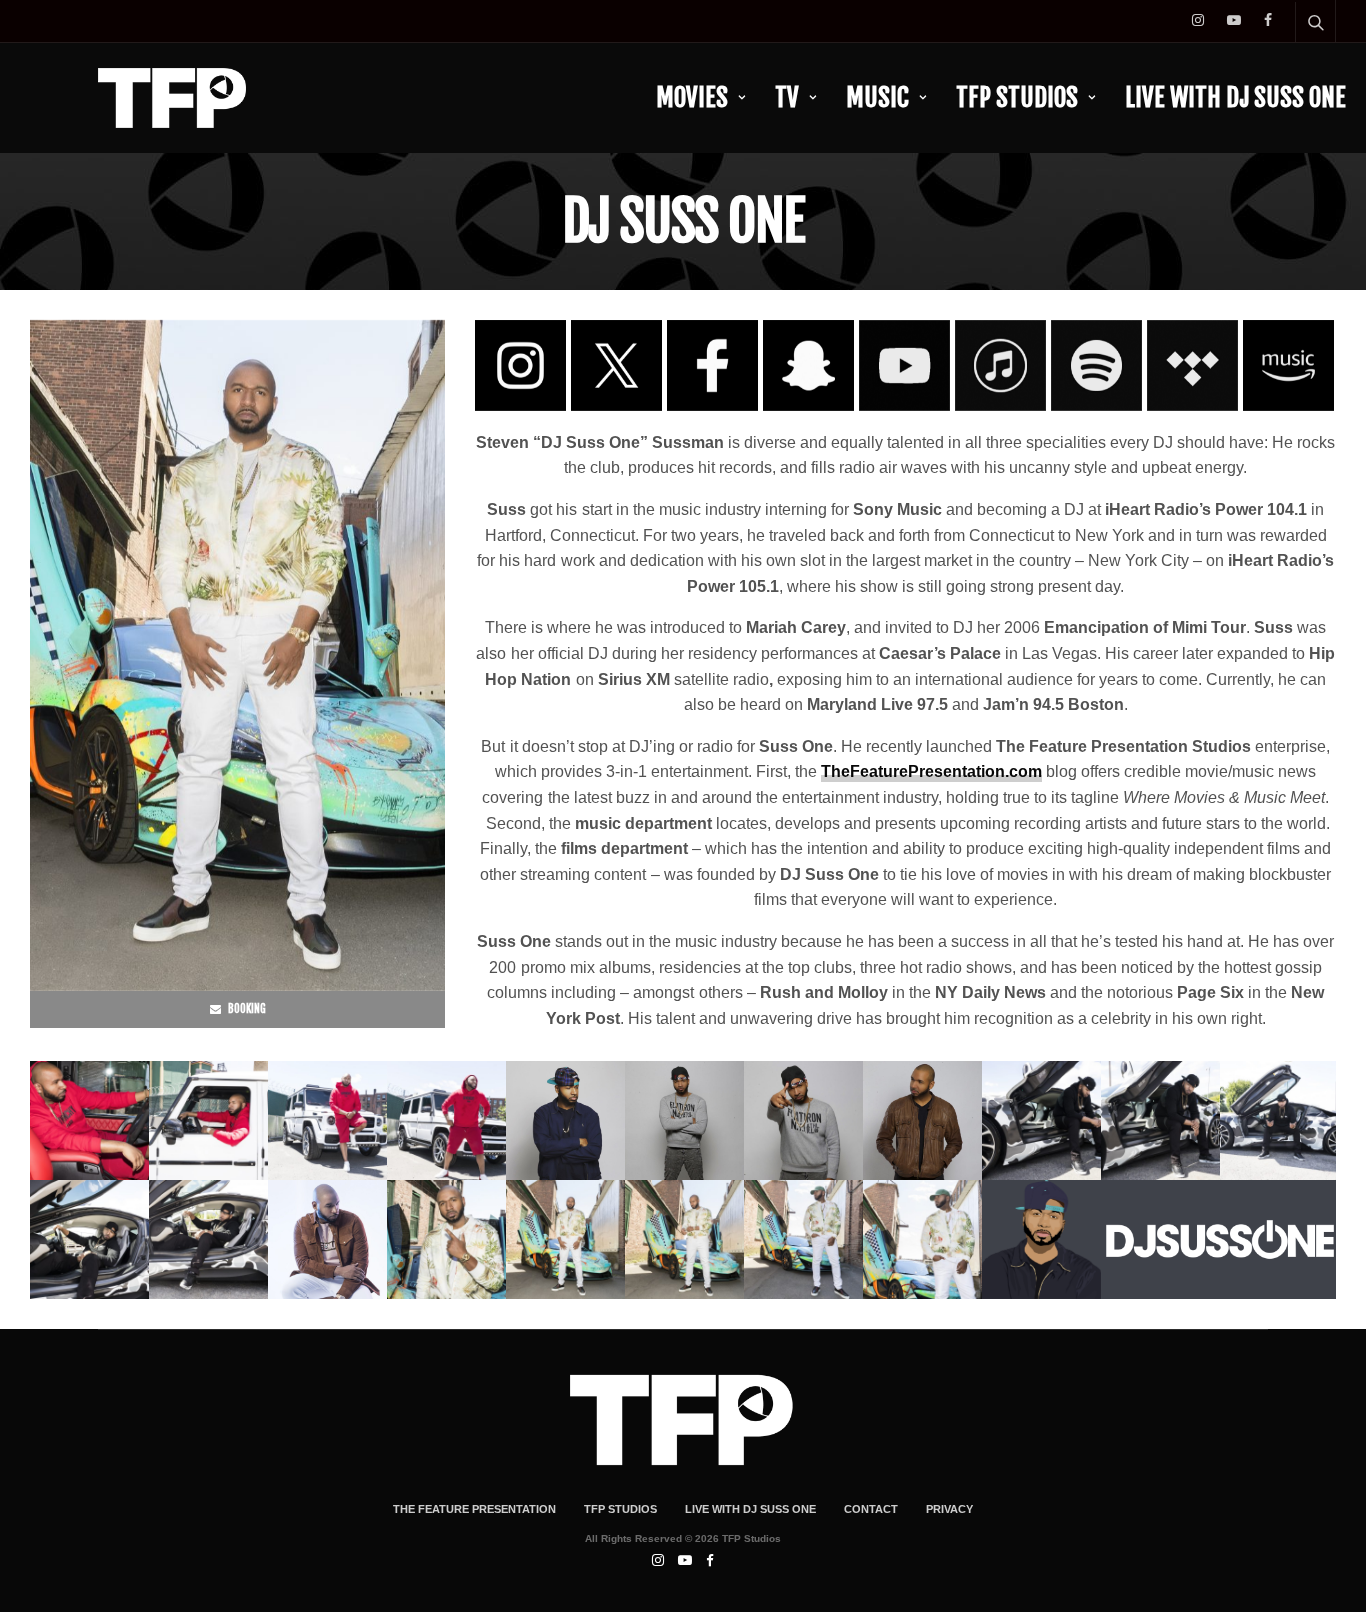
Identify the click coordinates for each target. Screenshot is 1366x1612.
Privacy (949, 1509)
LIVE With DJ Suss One (1235, 97)
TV (787, 97)
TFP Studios (1017, 97)
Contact (871, 1509)
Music (877, 97)
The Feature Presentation (474, 1509)
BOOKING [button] (246, 1009)
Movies (692, 97)
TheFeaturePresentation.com (931, 771)
